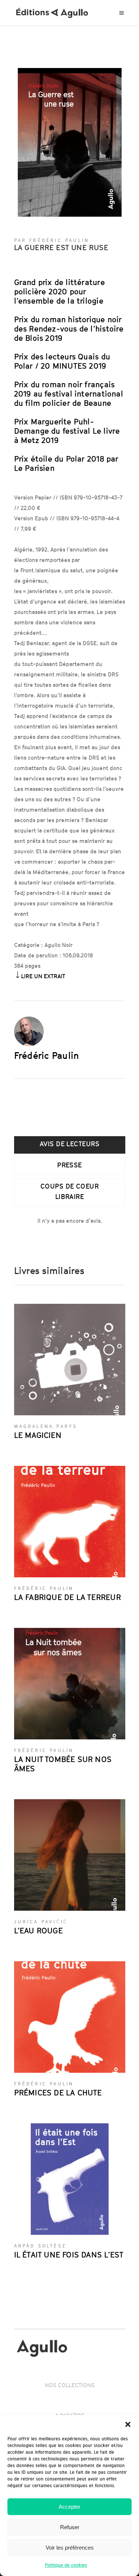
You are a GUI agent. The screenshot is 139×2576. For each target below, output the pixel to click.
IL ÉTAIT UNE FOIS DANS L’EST (69, 2255)
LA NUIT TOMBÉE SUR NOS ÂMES (63, 1764)
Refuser (70, 2527)
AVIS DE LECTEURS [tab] (69, 1144)
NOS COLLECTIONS (70, 2385)
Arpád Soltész (40, 2246)
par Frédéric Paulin (52, 240)
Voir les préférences (70, 2548)
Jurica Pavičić (41, 1922)
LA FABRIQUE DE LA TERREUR (67, 1597)
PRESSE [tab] (69, 1165)
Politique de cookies (66, 2565)
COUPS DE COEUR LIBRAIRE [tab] (69, 1191)
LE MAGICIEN (38, 1435)
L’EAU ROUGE (38, 1931)
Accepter (69, 2507)
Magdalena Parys (46, 1426)
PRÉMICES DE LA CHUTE (58, 2093)
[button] (128, 2424)
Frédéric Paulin (47, 1056)
